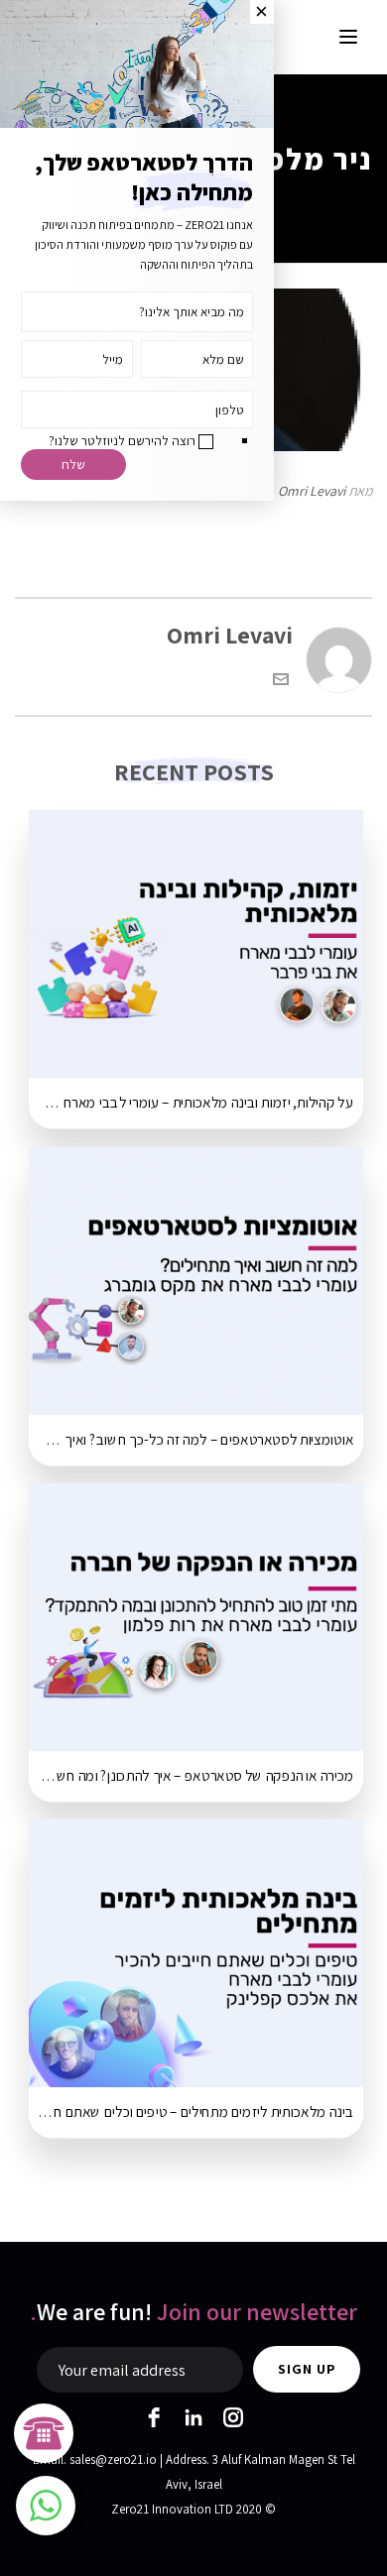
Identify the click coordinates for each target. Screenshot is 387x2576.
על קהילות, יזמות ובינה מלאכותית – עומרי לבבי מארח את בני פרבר (192, 1104)
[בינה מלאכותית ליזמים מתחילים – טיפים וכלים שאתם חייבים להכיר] (196, 1954)
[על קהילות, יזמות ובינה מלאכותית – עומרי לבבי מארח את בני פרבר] (196, 944)
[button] (46, 2506)
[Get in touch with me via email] (281, 678)
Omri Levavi (312, 491)
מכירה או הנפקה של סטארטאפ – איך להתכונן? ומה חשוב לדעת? (192, 1777)
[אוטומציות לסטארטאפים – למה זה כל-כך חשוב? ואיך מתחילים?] (196, 1281)
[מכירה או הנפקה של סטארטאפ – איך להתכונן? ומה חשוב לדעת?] (196, 1617)
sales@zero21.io (113, 2459)
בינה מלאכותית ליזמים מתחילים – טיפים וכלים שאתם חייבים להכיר (192, 2113)
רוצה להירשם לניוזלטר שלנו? (122, 440)
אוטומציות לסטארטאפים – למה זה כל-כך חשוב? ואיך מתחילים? (192, 1440)
